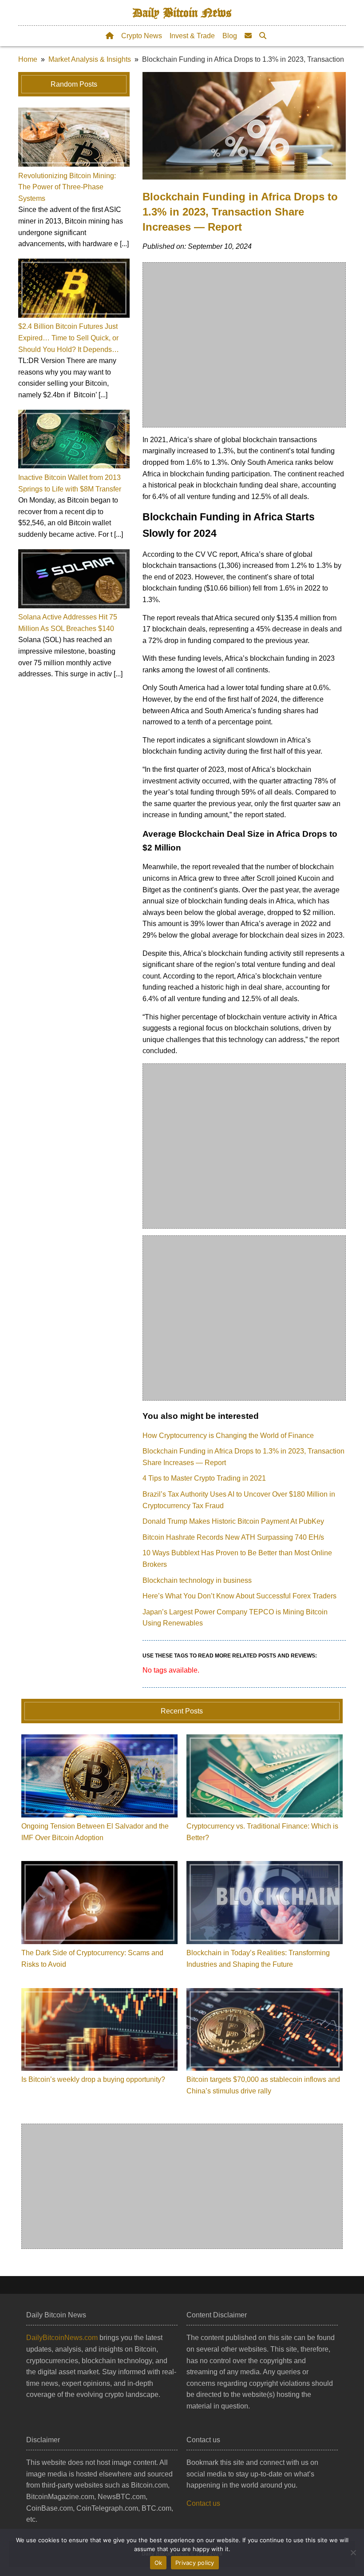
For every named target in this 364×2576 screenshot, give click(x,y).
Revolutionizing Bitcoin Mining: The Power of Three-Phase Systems (67, 187)
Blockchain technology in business (197, 1580)
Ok (158, 2563)
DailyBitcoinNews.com (62, 2338)
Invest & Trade (192, 36)
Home (28, 59)
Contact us (203, 2503)
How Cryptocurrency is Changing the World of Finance (228, 1436)
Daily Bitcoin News (182, 13)
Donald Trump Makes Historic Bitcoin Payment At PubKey (233, 1521)
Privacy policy (195, 2563)
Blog (230, 36)
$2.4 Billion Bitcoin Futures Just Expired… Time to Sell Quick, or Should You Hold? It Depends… (69, 338)
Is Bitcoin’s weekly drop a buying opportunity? (93, 2079)
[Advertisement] (245, 345)
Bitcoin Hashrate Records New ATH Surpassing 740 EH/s (233, 1537)
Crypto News (142, 36)
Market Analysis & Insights (90, 59)
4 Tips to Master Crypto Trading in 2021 (204, 1478)
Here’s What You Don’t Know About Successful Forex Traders (239, 1596)
